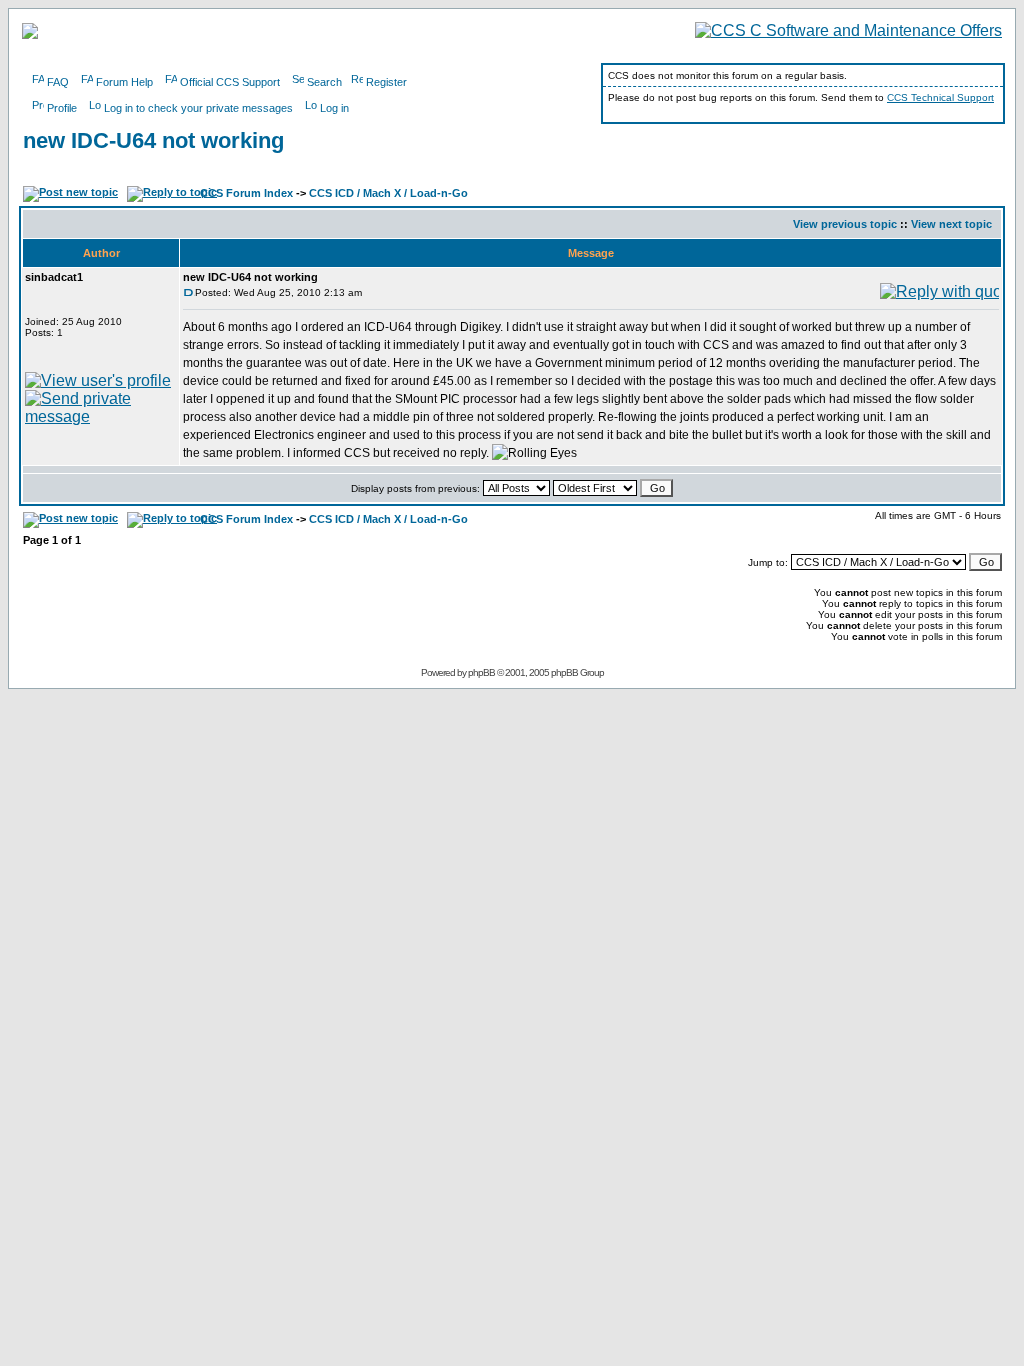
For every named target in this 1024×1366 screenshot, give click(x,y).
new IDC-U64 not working (153, 140)
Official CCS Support (230, 82)
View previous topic (845, 224)
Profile (62, 108)
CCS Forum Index (246, 193)
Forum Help (124, 82)
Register (386, 82)
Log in (334, 108)
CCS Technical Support (940, 97)
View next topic (951, 224)
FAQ (58, 82)
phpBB (481, 672)
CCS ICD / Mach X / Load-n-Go (388, 193)
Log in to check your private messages (198, 108)
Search (324, 82)
